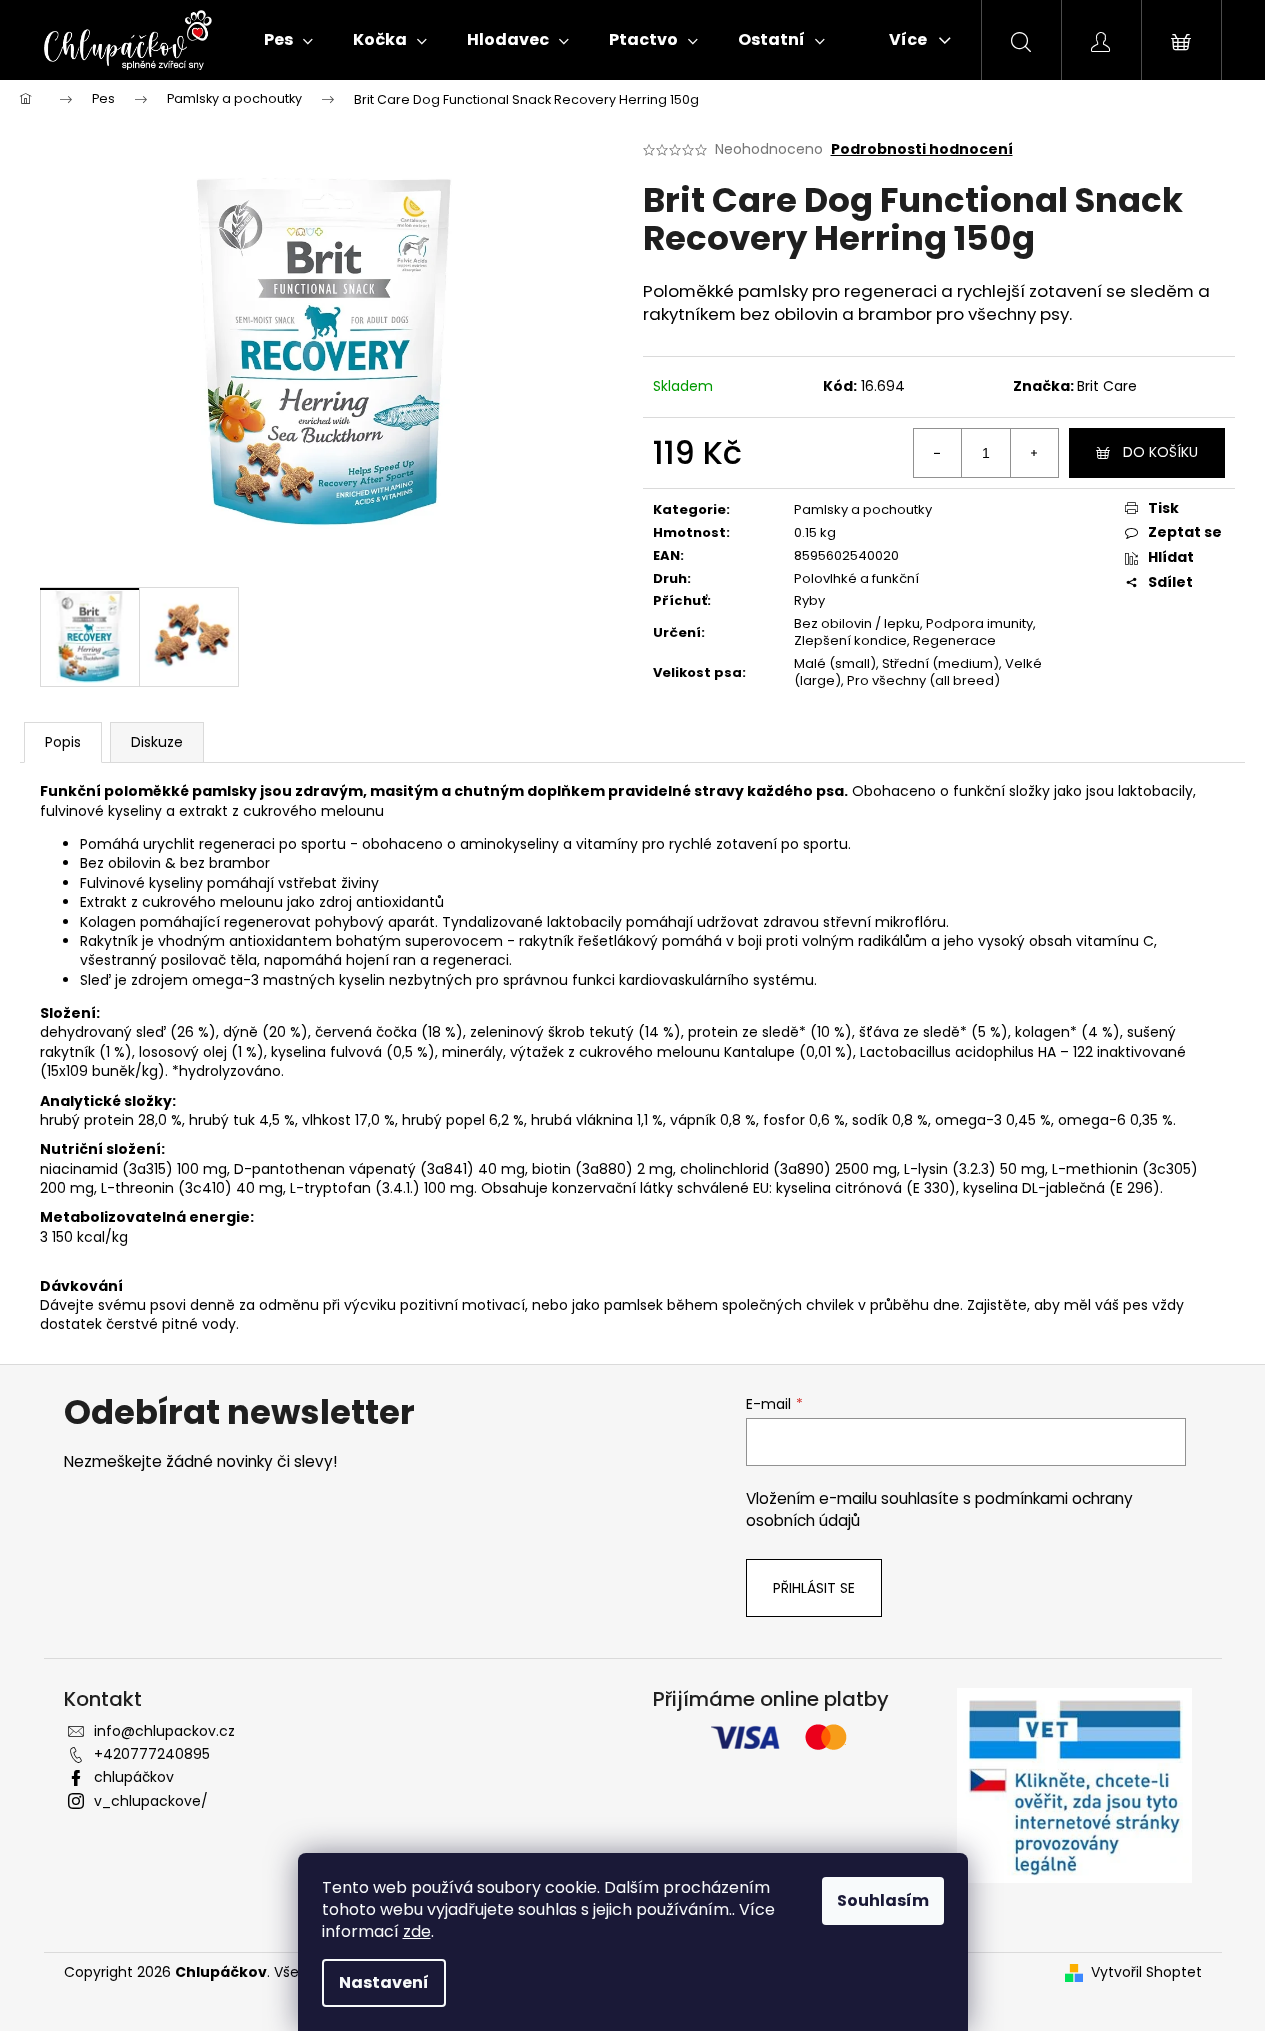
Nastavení (384, 1982)
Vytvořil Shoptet (1146, 1972)
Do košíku (1160, 452)
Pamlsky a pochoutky (863, 509)
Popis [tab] (63, 742)
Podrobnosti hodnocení (922, 149)
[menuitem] (288, 40)
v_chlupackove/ (151, 1801)
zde (417, 1931)
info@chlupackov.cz (164, 1731)
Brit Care (1107, 386)
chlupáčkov (134, 1777)
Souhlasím (883, 1900)
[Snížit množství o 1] (938, 453)
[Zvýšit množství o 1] (1034, 453)
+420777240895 (152, 1754)
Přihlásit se (814, 1588)
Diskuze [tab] (157, 742)
